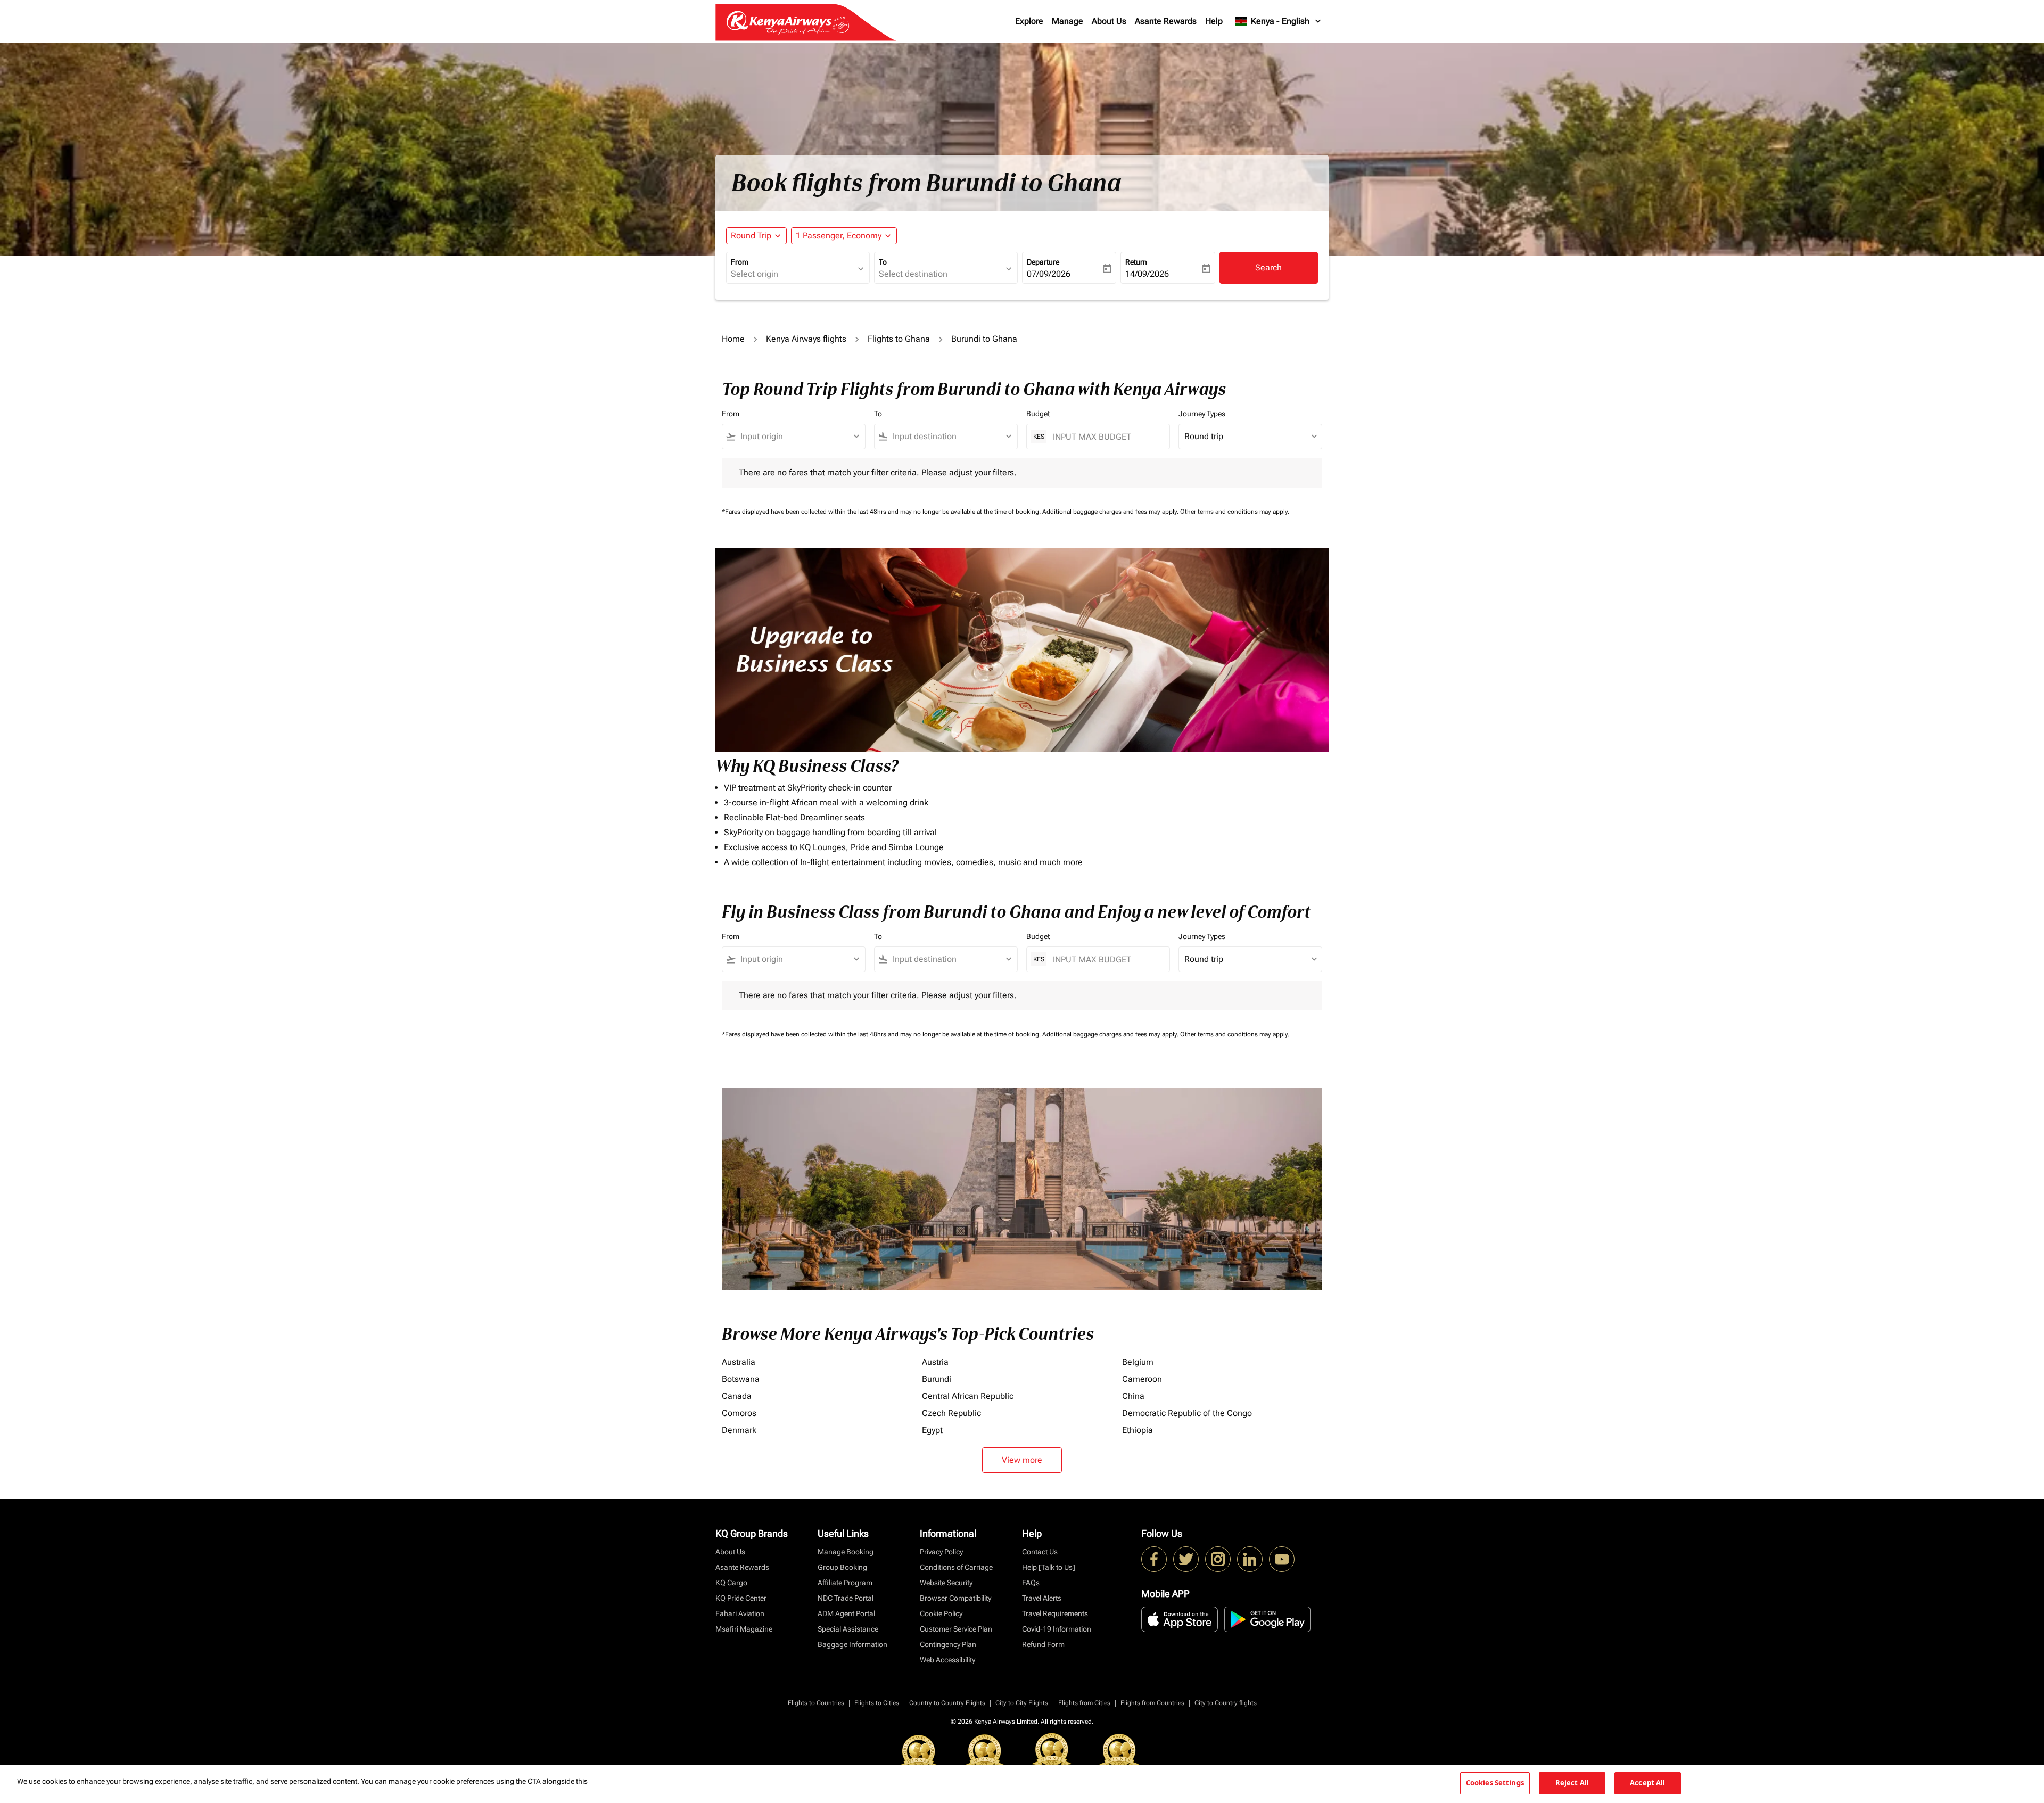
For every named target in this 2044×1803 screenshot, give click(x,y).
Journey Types (1202, 414)
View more (1022, 1460)
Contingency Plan (948, 1644)
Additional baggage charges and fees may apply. (1111, 512)
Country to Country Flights (947, 1703)
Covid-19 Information (1057, 1629)
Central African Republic (968, 1396)
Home (733, 339)
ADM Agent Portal (846, 1613)
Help (1214, 21)
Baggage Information (852, 1644)
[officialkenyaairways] (1218, 1559)
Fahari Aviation (740, 1613)
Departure (1043, 262)
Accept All (1647, 1783)
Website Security (946, 1583)
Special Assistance (848, 1629)
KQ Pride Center (741, 1598)
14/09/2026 (1147, 274)
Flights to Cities (877, 1703)
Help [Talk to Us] (1049, 1567)
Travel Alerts (1042, 1598)
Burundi (937, 1379)
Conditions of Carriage (956, 1567)
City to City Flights (1022, 1703)
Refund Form (1043, 1644)
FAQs (1031, 1583)
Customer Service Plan (956, 1629)
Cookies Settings (1495, 1783)
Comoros (739, 1413)
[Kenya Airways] (1154, 1559)
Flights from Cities (1084, 1703)
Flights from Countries (1152, 1703)
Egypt (932, 1430)
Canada (737, 1396)
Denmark (739, 1430)
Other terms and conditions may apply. (1235, 512)
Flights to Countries (816, 1703)
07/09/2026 (1049, 274)
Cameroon (1142, 1379)
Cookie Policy (941, 1613)
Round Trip (751, 236)
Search (1268, 267)
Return (1136, 262)
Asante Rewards (1166, 21)
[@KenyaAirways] (1186, 1559)
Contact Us (1040, 1552)
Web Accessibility (947, 1660)
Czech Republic (951, 1413)
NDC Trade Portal (846, 1598)
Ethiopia (1138, 1430)
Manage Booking (846, 1552)
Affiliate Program (845, 1583)
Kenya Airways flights (806, 339)
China (1133, 1396)
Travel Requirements (1055, 1613)
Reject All (1572, 1783)
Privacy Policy (941, 1552)
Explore (1029, 21)
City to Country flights (1226, 1703)
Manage (1068, 21)
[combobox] (793, 274)
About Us (1109, 21)
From (740, 262)
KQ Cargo (731, 1583)
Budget (1038, 414)
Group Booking (842, 1567)
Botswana (741, 1379)
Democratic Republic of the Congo (1187, 1413)
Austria (935, 1362)
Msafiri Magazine (744, 1629)
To (883, 262)
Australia (739, 1362)
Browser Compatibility (955, 1598)
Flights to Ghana (899, 339)
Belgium (1138, 1362)
